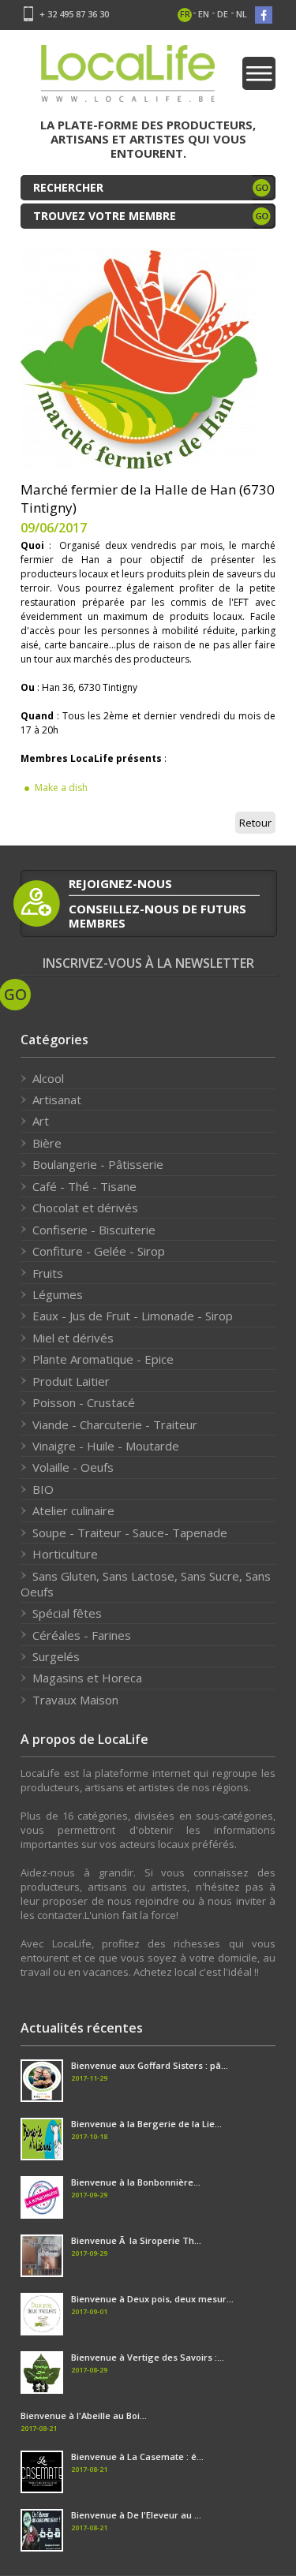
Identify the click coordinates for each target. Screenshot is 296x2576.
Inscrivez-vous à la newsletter (148, 963)
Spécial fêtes (67, 1613)
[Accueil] (128, 78)
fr (185, 14)
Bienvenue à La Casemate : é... (137, 2457)
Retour (255, 823)
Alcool (48, 1078)
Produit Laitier (71, 1381)
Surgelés (56, 1656)
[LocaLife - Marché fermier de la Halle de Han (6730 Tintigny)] (139, 357)
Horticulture (65, 1554)
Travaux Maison (75, 1700)
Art (41, 1121)
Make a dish (61, 788)
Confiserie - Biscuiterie (94, 1230)
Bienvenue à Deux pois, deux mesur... (152, 2299)
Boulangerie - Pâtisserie (98, 1164)
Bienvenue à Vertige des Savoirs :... (148, 2357)
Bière (47, 1143)
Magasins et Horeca (87, 1678)
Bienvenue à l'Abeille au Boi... (84, 2415)
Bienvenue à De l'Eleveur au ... (136, 2515)
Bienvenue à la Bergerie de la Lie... (146, 2124)
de (223, 14)
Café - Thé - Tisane (84, 1186)
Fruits (48, 1273)
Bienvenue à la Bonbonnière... (136, 2182)
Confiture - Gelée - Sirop (99, 1251)
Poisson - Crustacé (84, 1402)
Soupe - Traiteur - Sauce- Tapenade (130, 1533)
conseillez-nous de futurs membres (157, 915)
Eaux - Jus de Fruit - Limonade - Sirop (133, 1316)
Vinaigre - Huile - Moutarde (106, 1446)
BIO (43, 1489)
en (204, 14)
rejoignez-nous (120, 883)
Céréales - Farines (82, 1635)
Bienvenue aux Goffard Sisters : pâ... (150, 2065)
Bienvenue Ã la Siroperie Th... (136, 2240)
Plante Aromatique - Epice (103, 1359)
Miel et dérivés (73, 1338)
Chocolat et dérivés (85, 1208)
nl (242, 14)
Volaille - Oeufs (73, 1467)
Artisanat (57, 1099)
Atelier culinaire (73, 1510)
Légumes (58, 1294)
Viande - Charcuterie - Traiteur (115, 1424)
